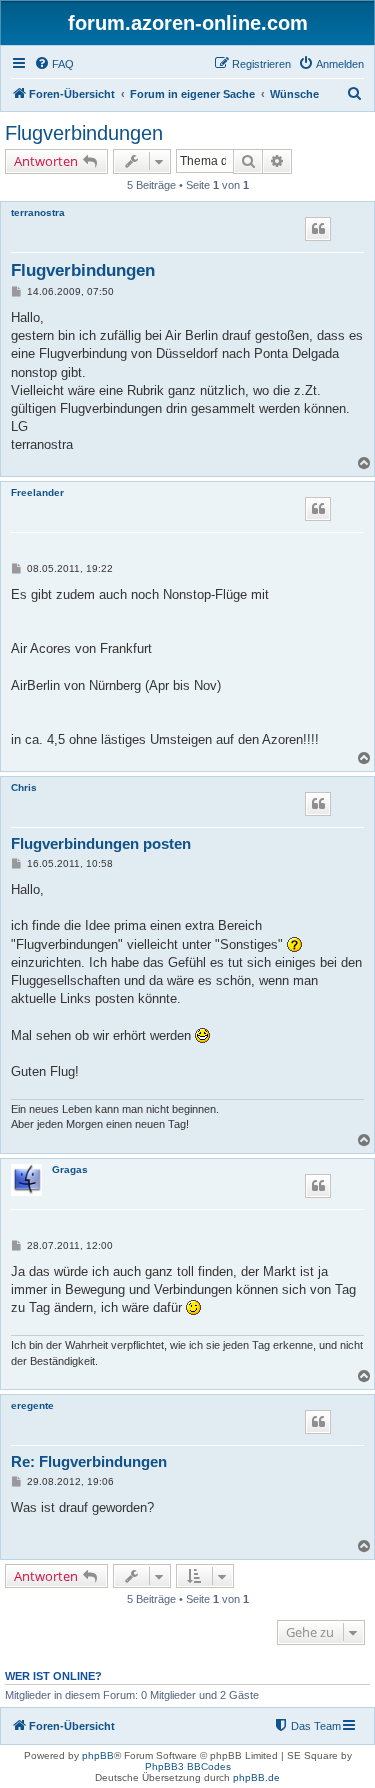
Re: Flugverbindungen (89, 1461)
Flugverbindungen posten (101, 843)
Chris (24, 787)
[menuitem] (54, 64)
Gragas (70, 1169)
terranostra (38, 212)
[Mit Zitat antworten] (318, 229)
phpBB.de (256, 1777)
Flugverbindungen (84, 133)
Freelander (37, 492)
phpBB (98, 1755)
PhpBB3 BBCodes (188, 1766)
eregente (32, 1405)
